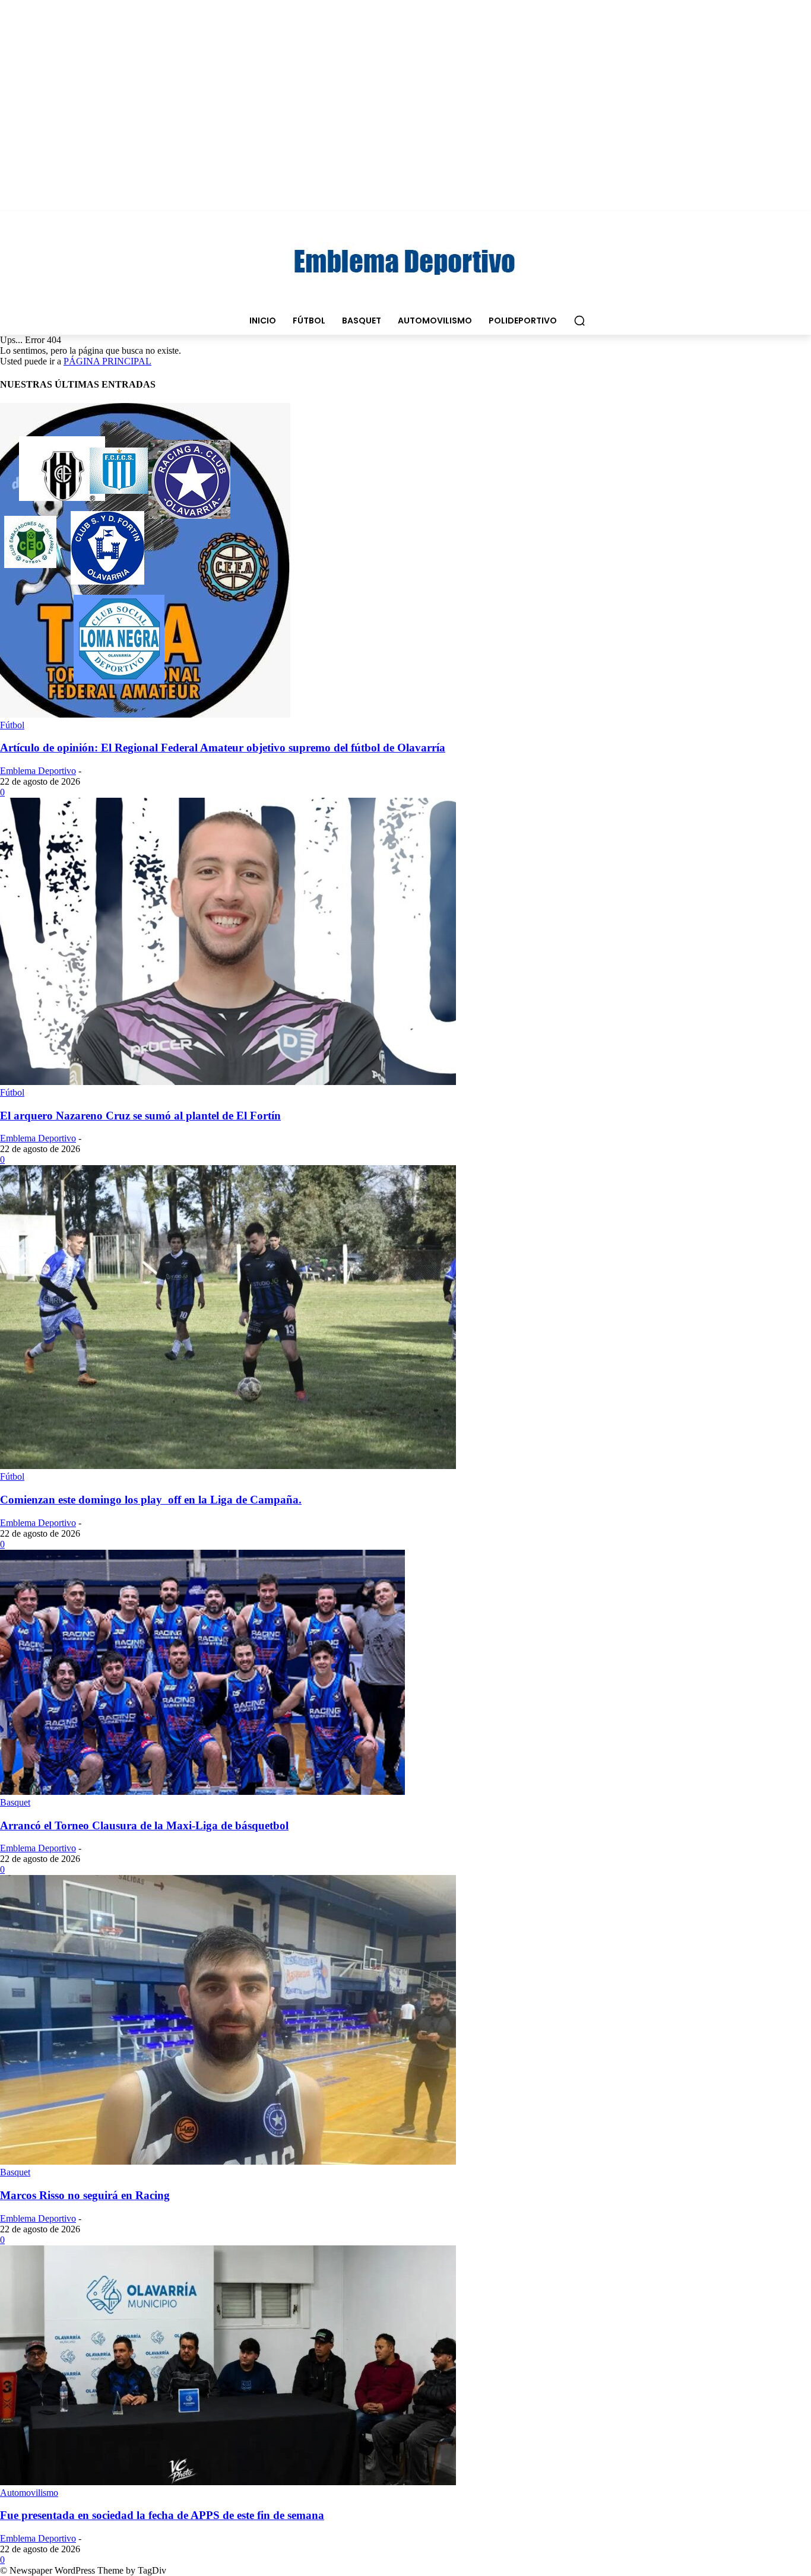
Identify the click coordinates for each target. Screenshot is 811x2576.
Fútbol (12, 725)
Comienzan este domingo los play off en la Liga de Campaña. (151, 1500)
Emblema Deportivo (38, 771)
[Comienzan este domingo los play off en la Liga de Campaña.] (228, 1466)
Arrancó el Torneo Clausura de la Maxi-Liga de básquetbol (144, 1825)
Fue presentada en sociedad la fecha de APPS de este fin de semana (162, 2515)
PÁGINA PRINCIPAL (107, 361)
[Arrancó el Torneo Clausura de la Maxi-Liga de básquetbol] (202, 1792)
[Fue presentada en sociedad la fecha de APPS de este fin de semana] (228, 2482)
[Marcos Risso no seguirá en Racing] (228, 2161)
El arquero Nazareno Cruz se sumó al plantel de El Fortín (140, 1116)
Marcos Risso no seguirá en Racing (85, 2195)
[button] (579, 321)
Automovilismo (29, 2493)
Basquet (15, 1802)
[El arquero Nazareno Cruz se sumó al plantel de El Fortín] (228, 1082)
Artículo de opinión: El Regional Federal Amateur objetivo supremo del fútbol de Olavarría (223, 748)
